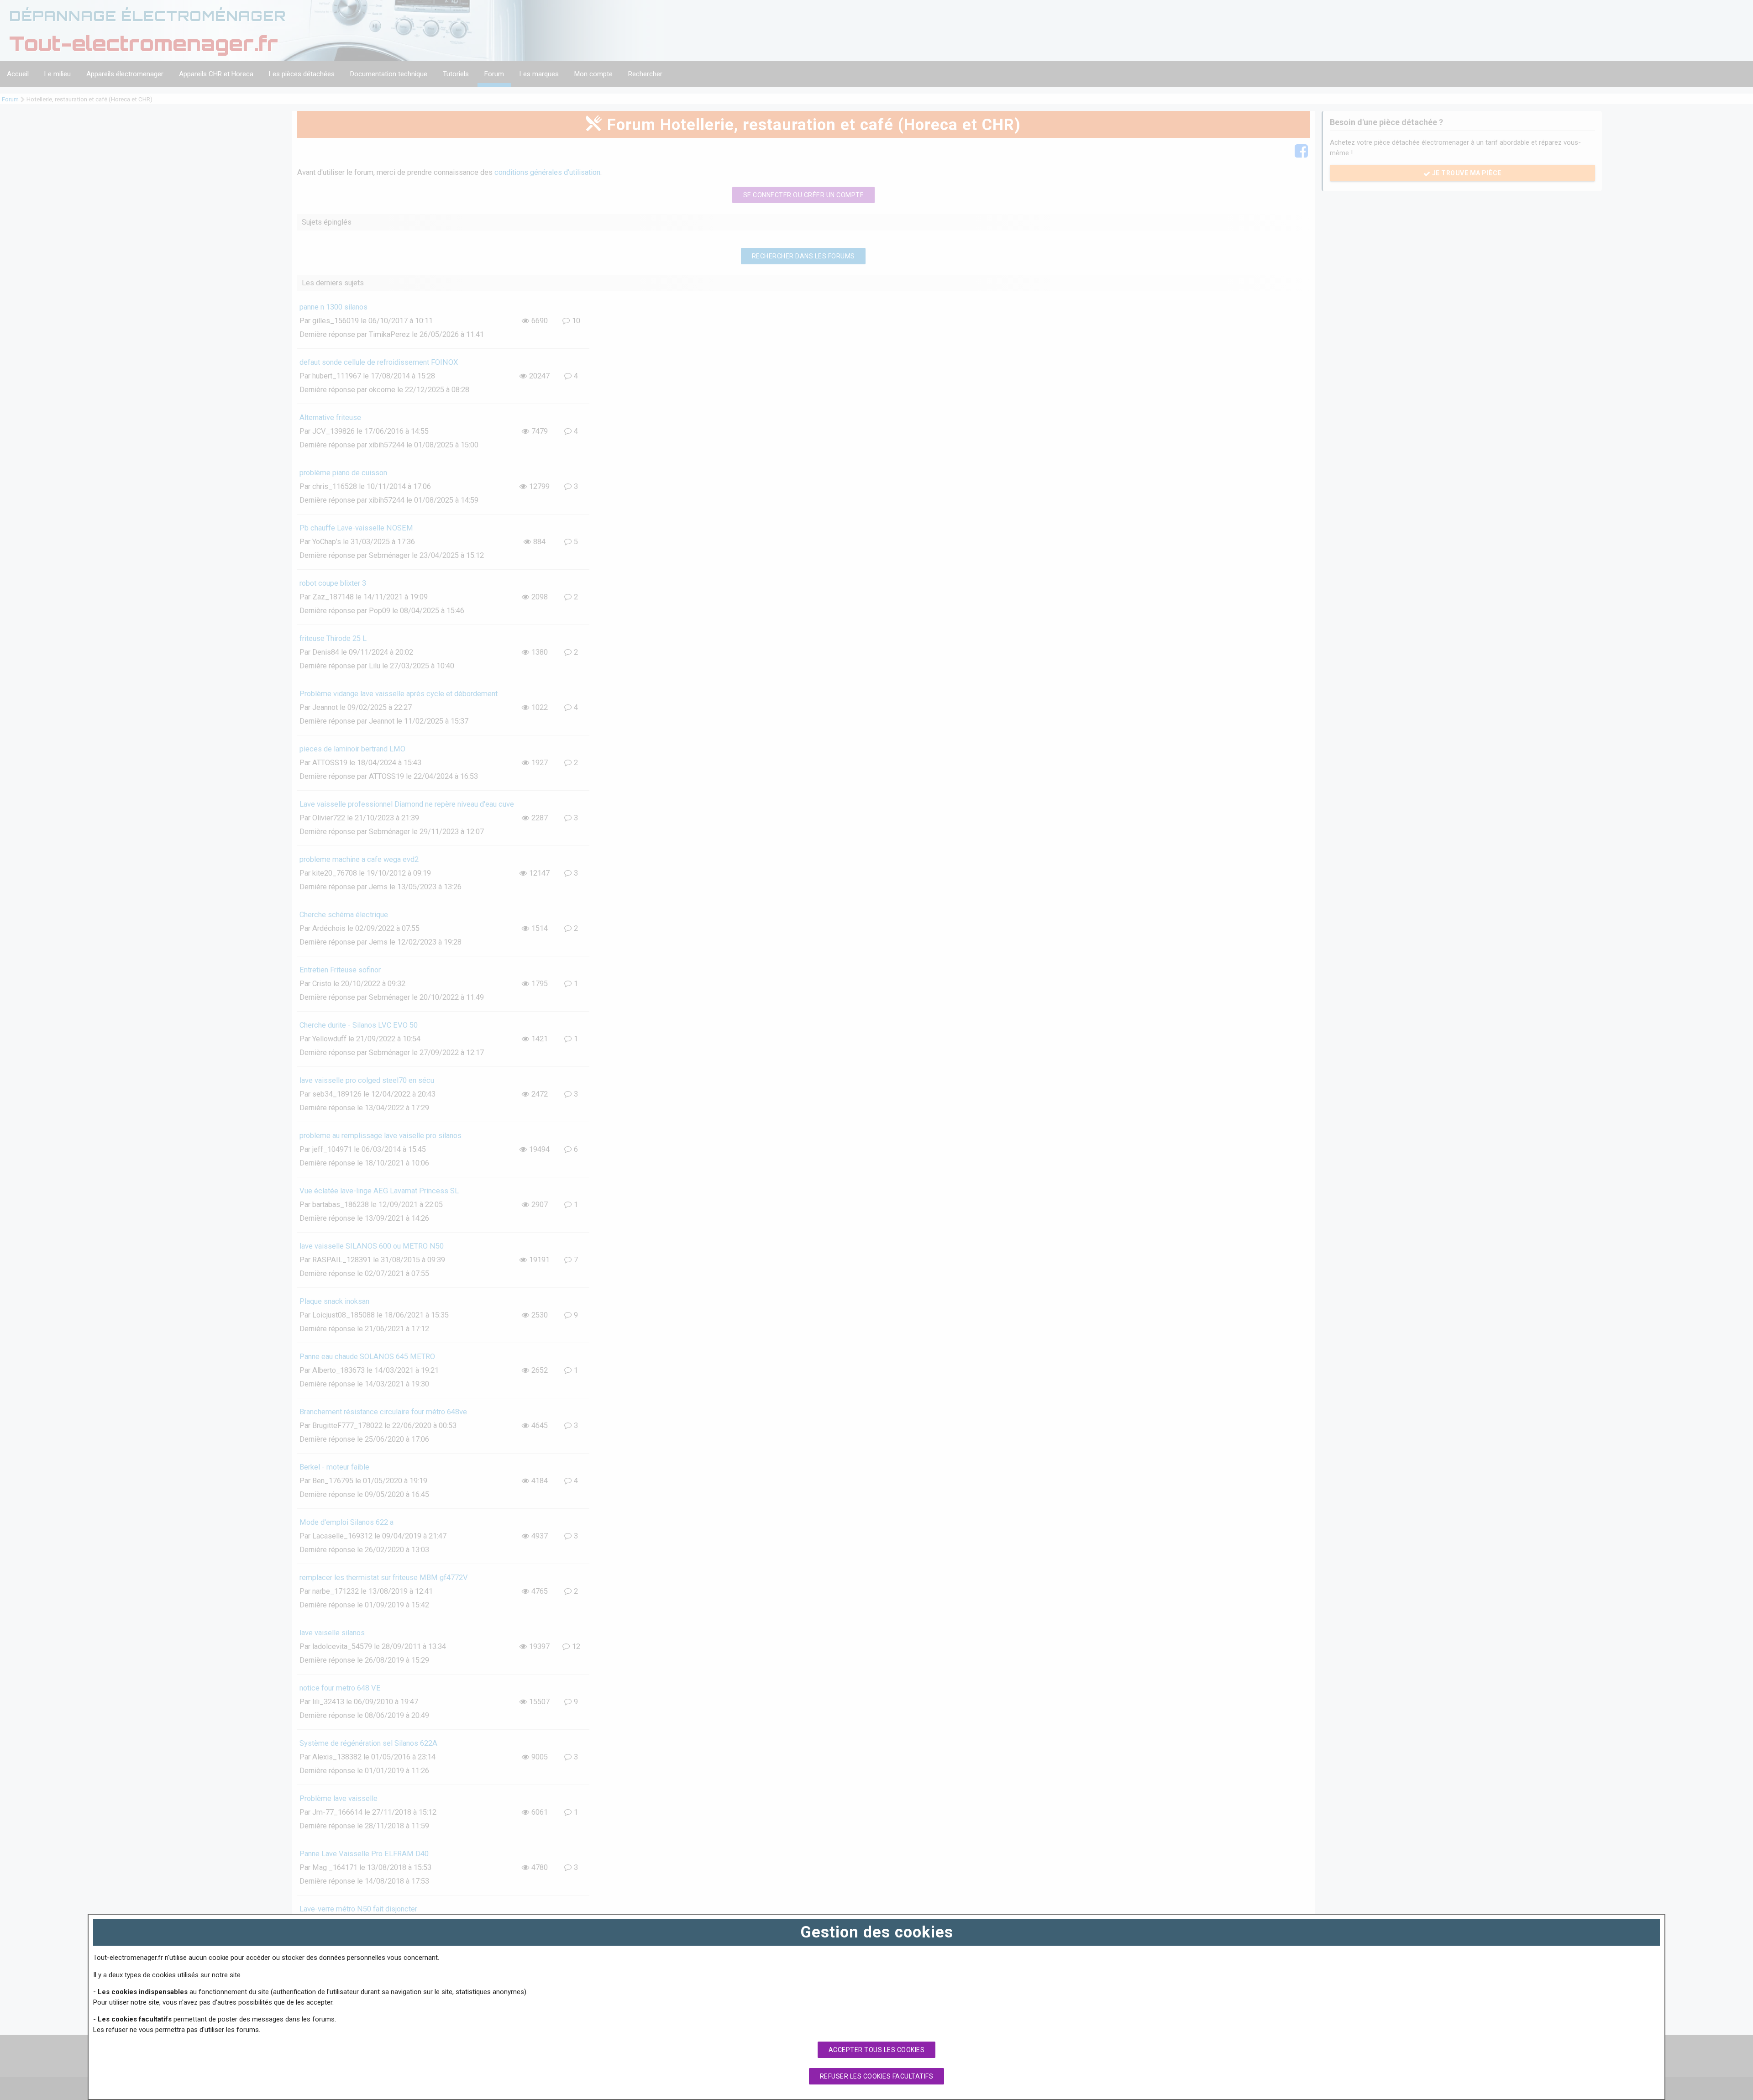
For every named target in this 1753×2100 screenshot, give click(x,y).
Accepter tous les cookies (877, 2050)
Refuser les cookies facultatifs (877, 2076)
